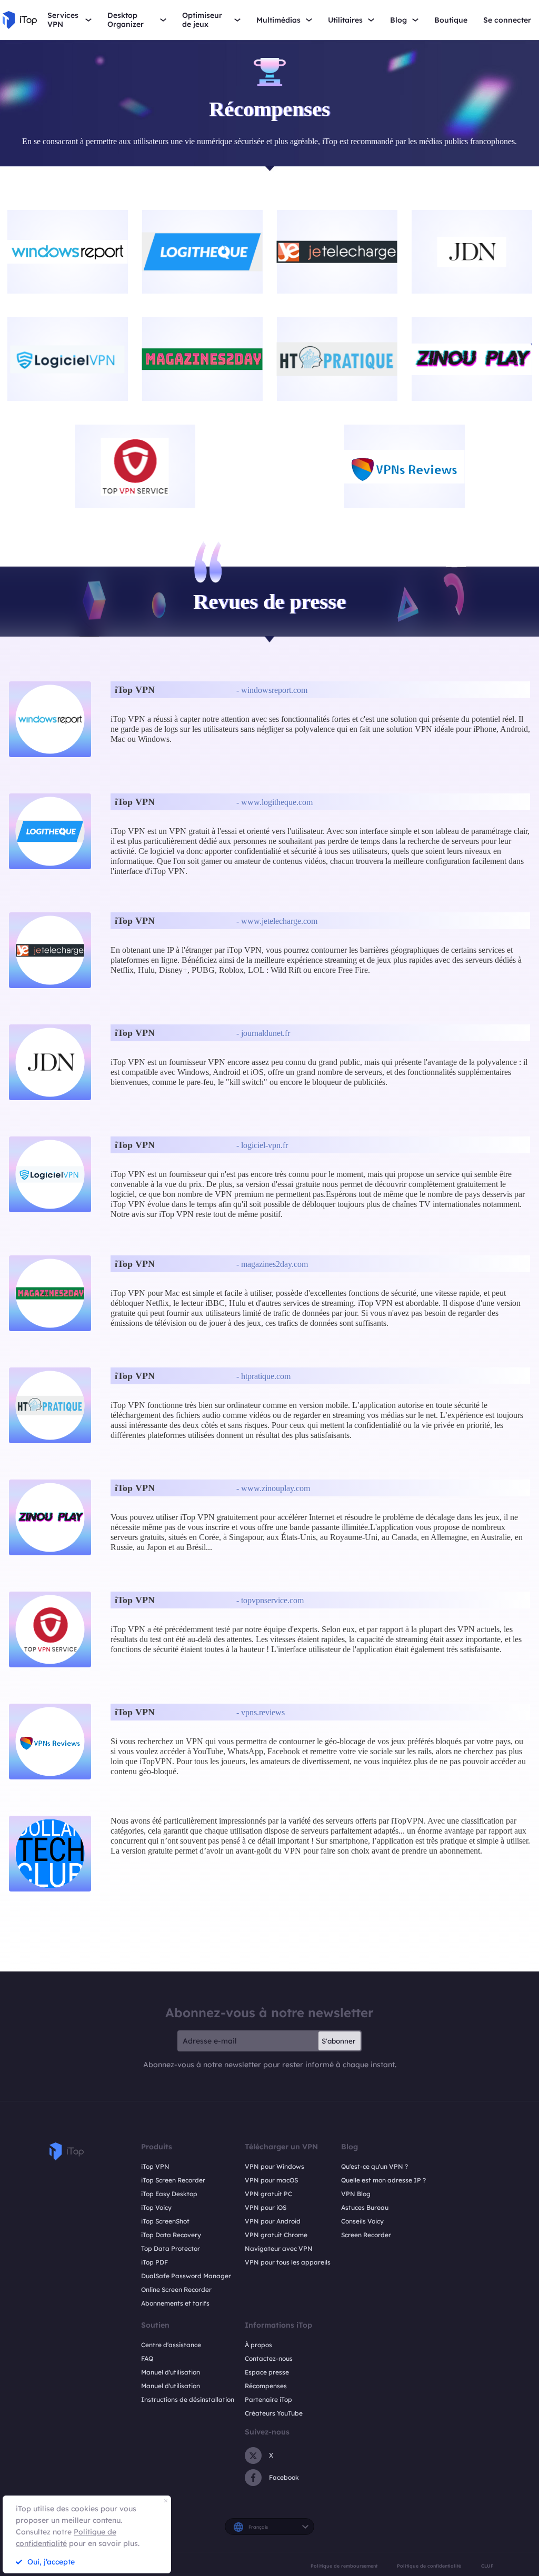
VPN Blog (356, 2194)
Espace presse (267, 2372)
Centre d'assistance (171, 2345)
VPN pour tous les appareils (288, 2262)
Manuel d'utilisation (171, 2372)
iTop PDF (154, 2262)
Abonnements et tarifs (175, 2303)
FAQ (147, 2358)
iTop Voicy (156, 2207)
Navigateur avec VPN (279, 2248)
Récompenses (266, 2386)
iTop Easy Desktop (169, 2194)
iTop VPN (155, 2166)
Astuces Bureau (365, 2207)
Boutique (451, 20)
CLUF (487, 2566)
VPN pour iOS (266, 2207)
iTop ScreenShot (165, 2221)
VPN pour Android (273, 2221)
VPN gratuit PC (268, 2194)
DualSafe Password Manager (186, 2276)
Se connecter (507, 20)
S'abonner (338, 2041)
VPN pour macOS (271, 2180)
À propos (258, 2345)
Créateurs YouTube (274, 2413)
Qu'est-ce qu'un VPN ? (375, 2166)
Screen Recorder (366, 2235)
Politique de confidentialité (429, 2566)
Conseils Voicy (362, 2221)
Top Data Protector (171, 2248)
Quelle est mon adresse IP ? (383, 2180)
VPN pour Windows (275, 2166)
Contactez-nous (269, 2358)
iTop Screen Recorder (173, 2180)
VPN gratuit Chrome (276, 2235)
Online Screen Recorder (176, 2290)
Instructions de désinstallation (188, 2399)
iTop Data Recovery (171, 2235)
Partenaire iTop (268, 2399)
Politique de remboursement (344, 2566)
